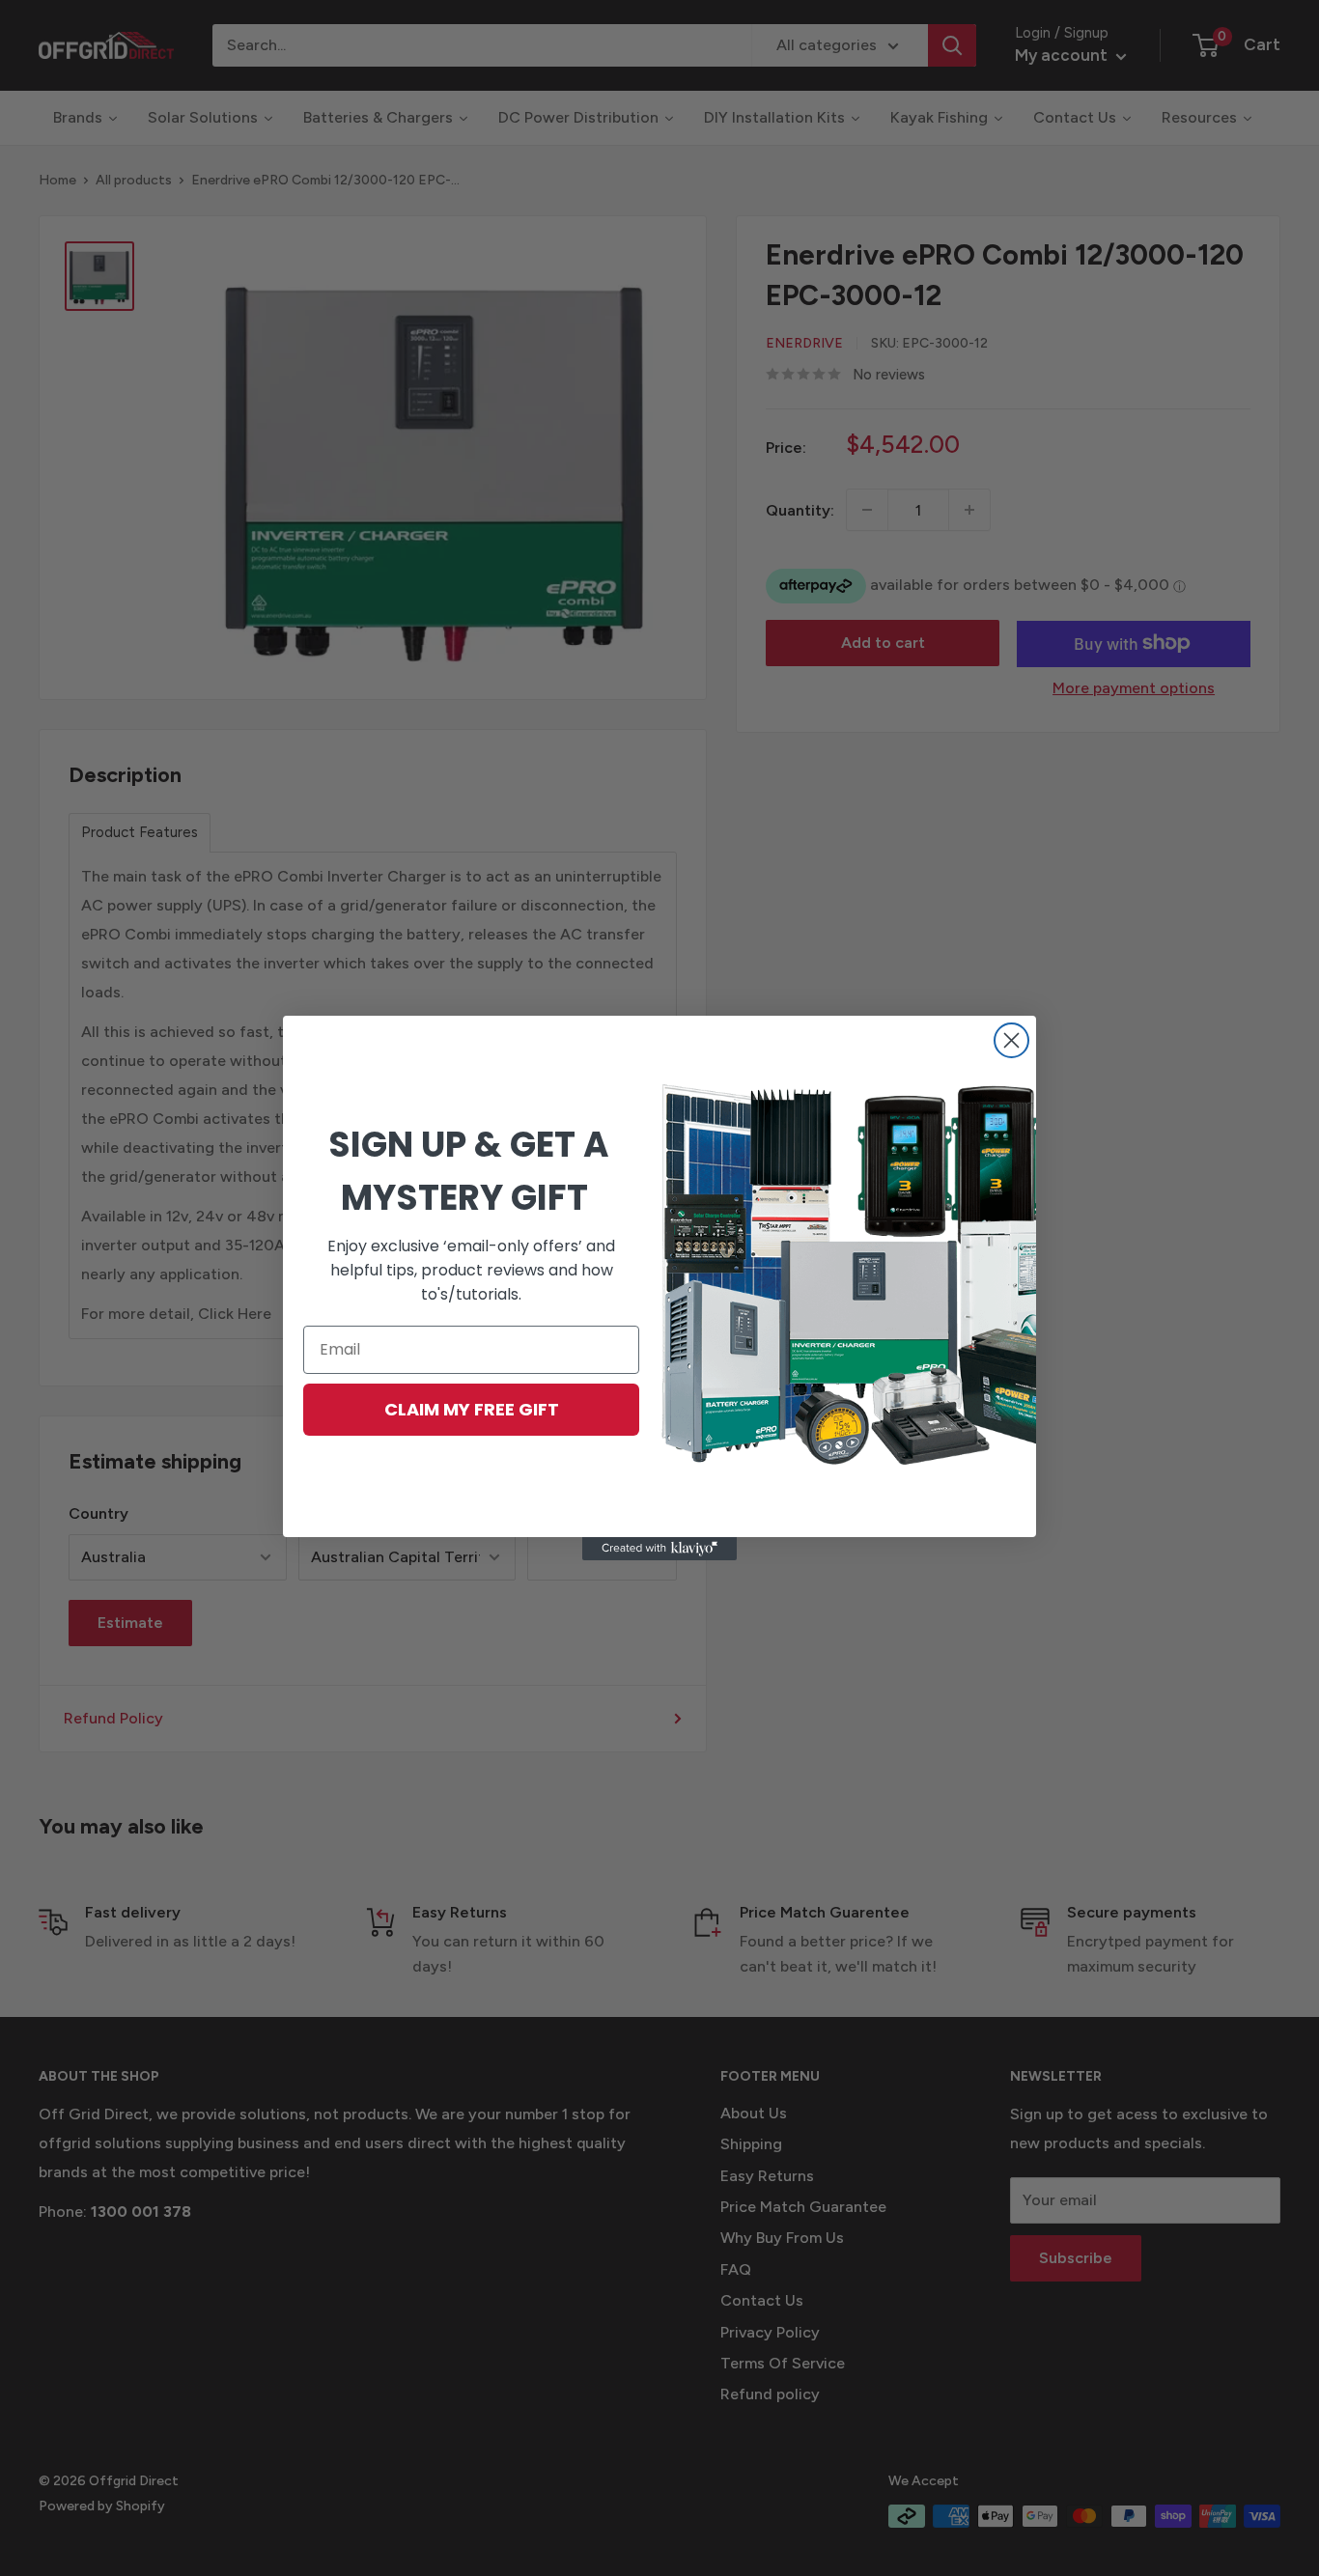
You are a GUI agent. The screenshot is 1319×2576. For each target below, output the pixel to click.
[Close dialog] (1011, 1040)
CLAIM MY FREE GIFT (472, 1409)
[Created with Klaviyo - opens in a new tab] (659, 1549)
